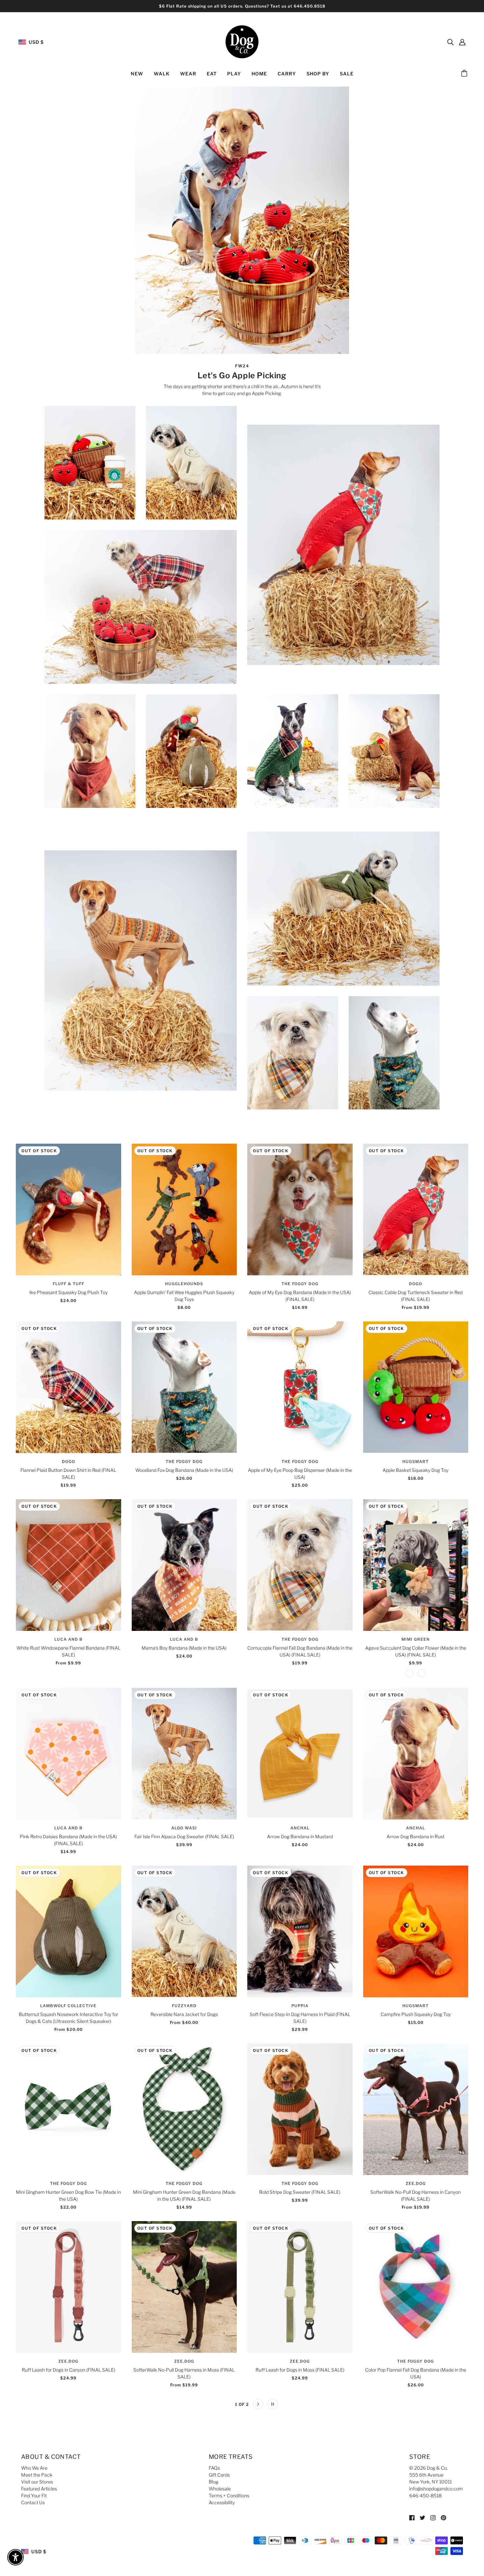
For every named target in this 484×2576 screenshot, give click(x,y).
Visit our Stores (37, 2482)
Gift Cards (219, 2475)
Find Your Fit (34, 2496)
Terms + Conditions (229, 2496)
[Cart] (465, 74)
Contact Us (33, 2502)
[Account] (462, 42)
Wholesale (220, 2489)
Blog (214, 2482)
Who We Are (34, 2468)
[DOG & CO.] (242, 41)
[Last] (273, 2404)
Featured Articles (39, 2489)
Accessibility (222, 2502)
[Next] (258, 2404)
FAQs (214, 2468)
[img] (450, 42)
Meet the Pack (37, 2475)
